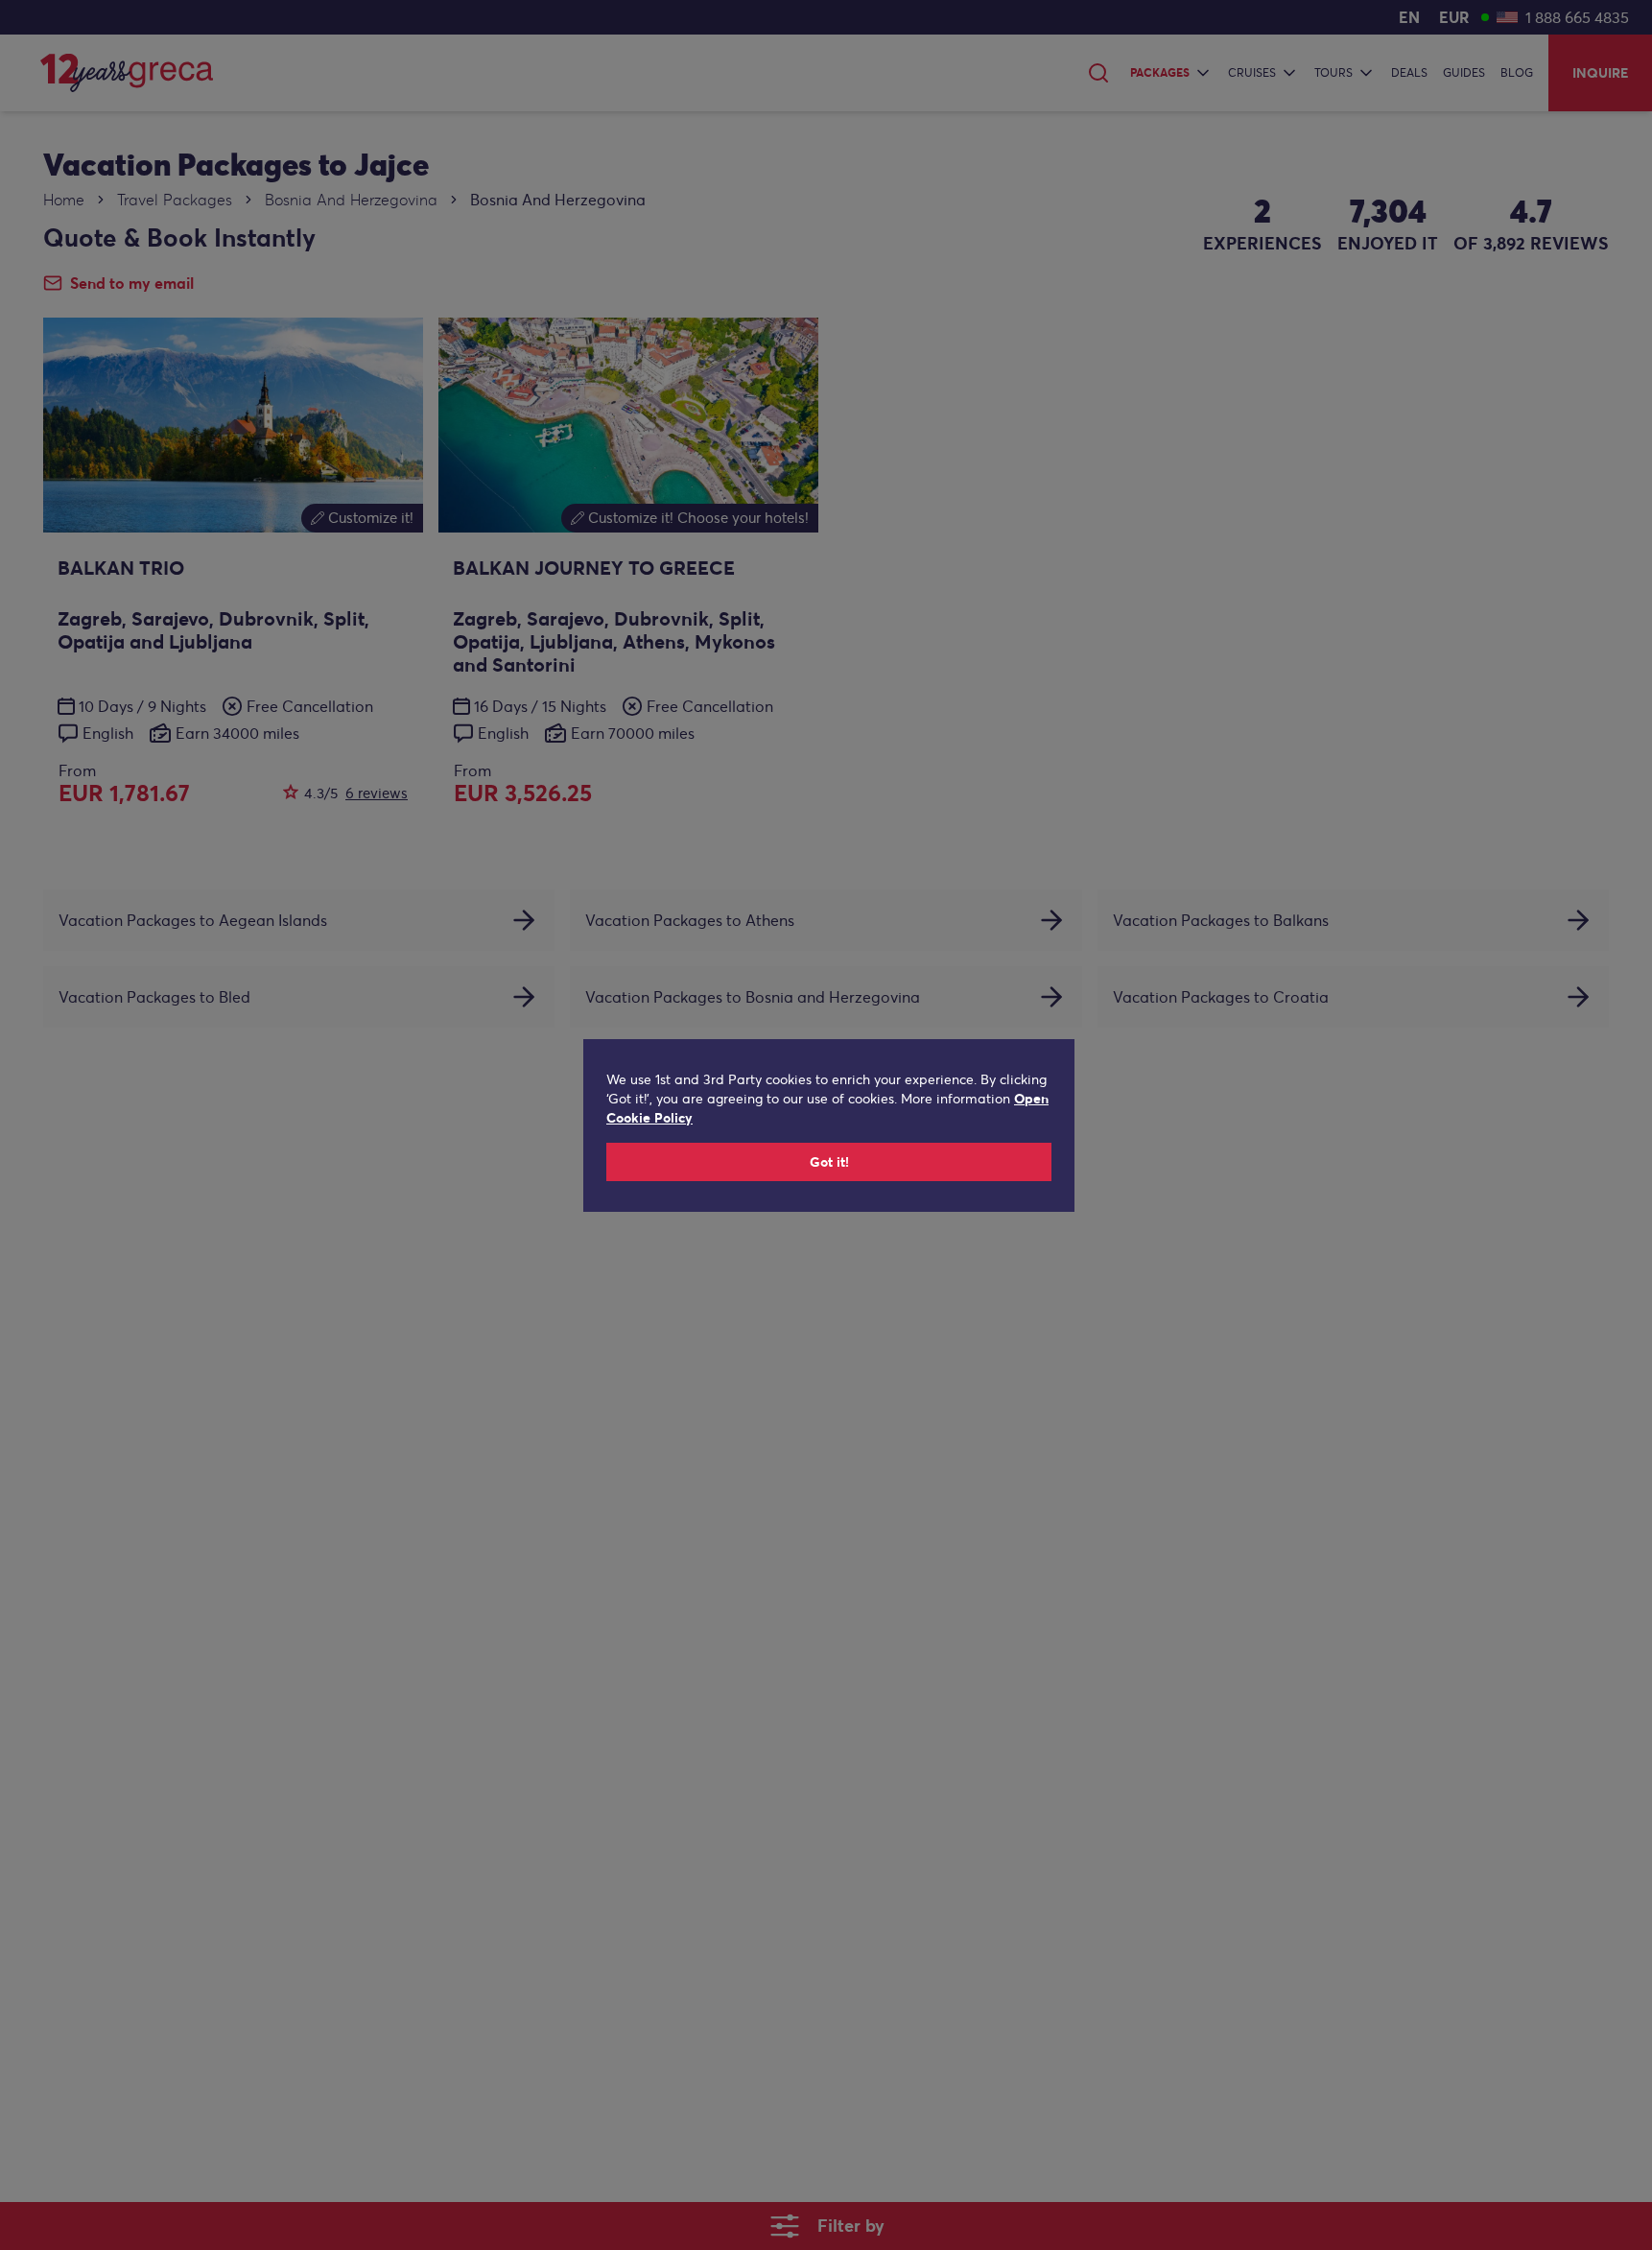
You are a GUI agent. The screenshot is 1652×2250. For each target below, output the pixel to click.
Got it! (829, 1162)
